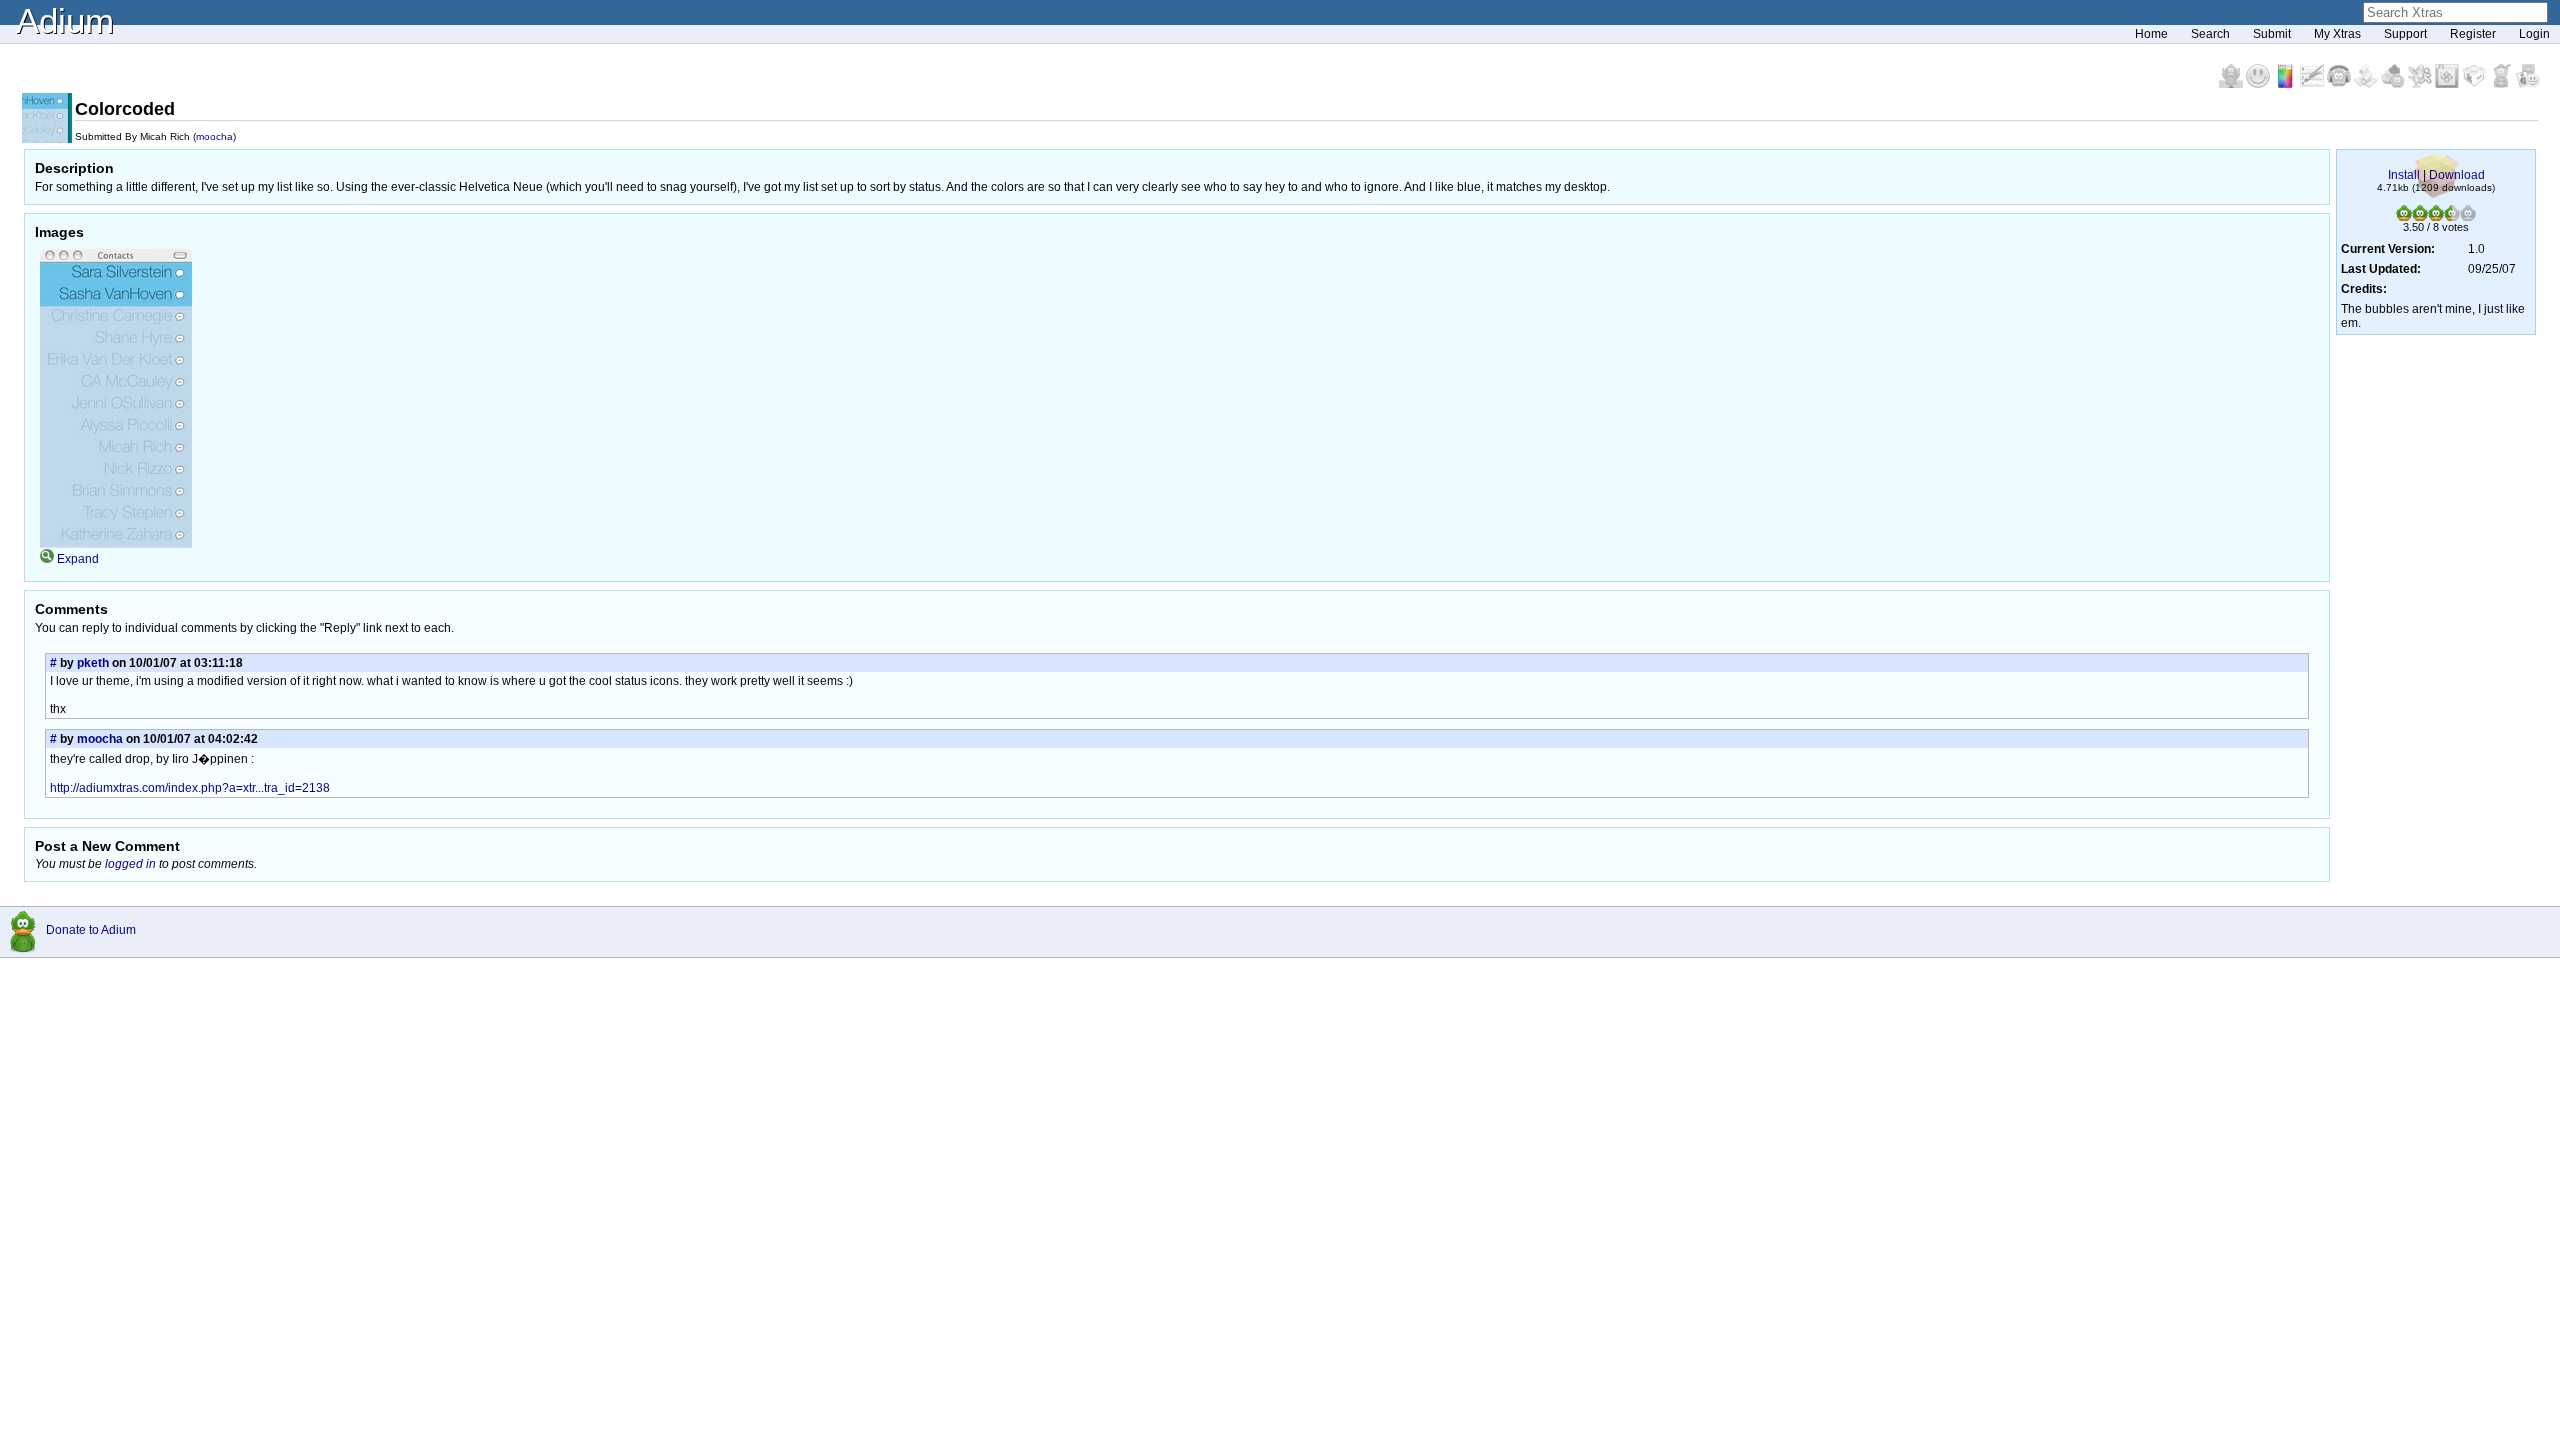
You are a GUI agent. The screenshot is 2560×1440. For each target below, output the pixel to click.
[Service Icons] (2421, 84)
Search (2210, 34)
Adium (65, 20)
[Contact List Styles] (2286, 84)
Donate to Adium (91, 930)
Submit (2272, 34)
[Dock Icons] (2232, 84)
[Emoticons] (2259, 84)
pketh (93, 663)
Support (2405, 34)
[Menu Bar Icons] (2448, 84)
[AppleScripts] (2367, 84)
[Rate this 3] (2436, 217)
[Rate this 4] (2452, 217)
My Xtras (2337, 34)
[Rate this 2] (2420, 217)
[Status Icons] (2394, 84)
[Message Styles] (2313, 84)
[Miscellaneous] (2502, 84)
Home (2151, 34)
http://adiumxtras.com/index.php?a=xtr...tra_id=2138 (190, 788)
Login (2534, 34)
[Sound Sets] (2340, 84)
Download (2457, 175)
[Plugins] (2475, 84)
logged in (130, 864)
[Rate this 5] (2468, 217)
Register (2473, 34)
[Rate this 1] (2404, 217)
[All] (2528, 84)
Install (2404, 175)
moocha (214, 136)
